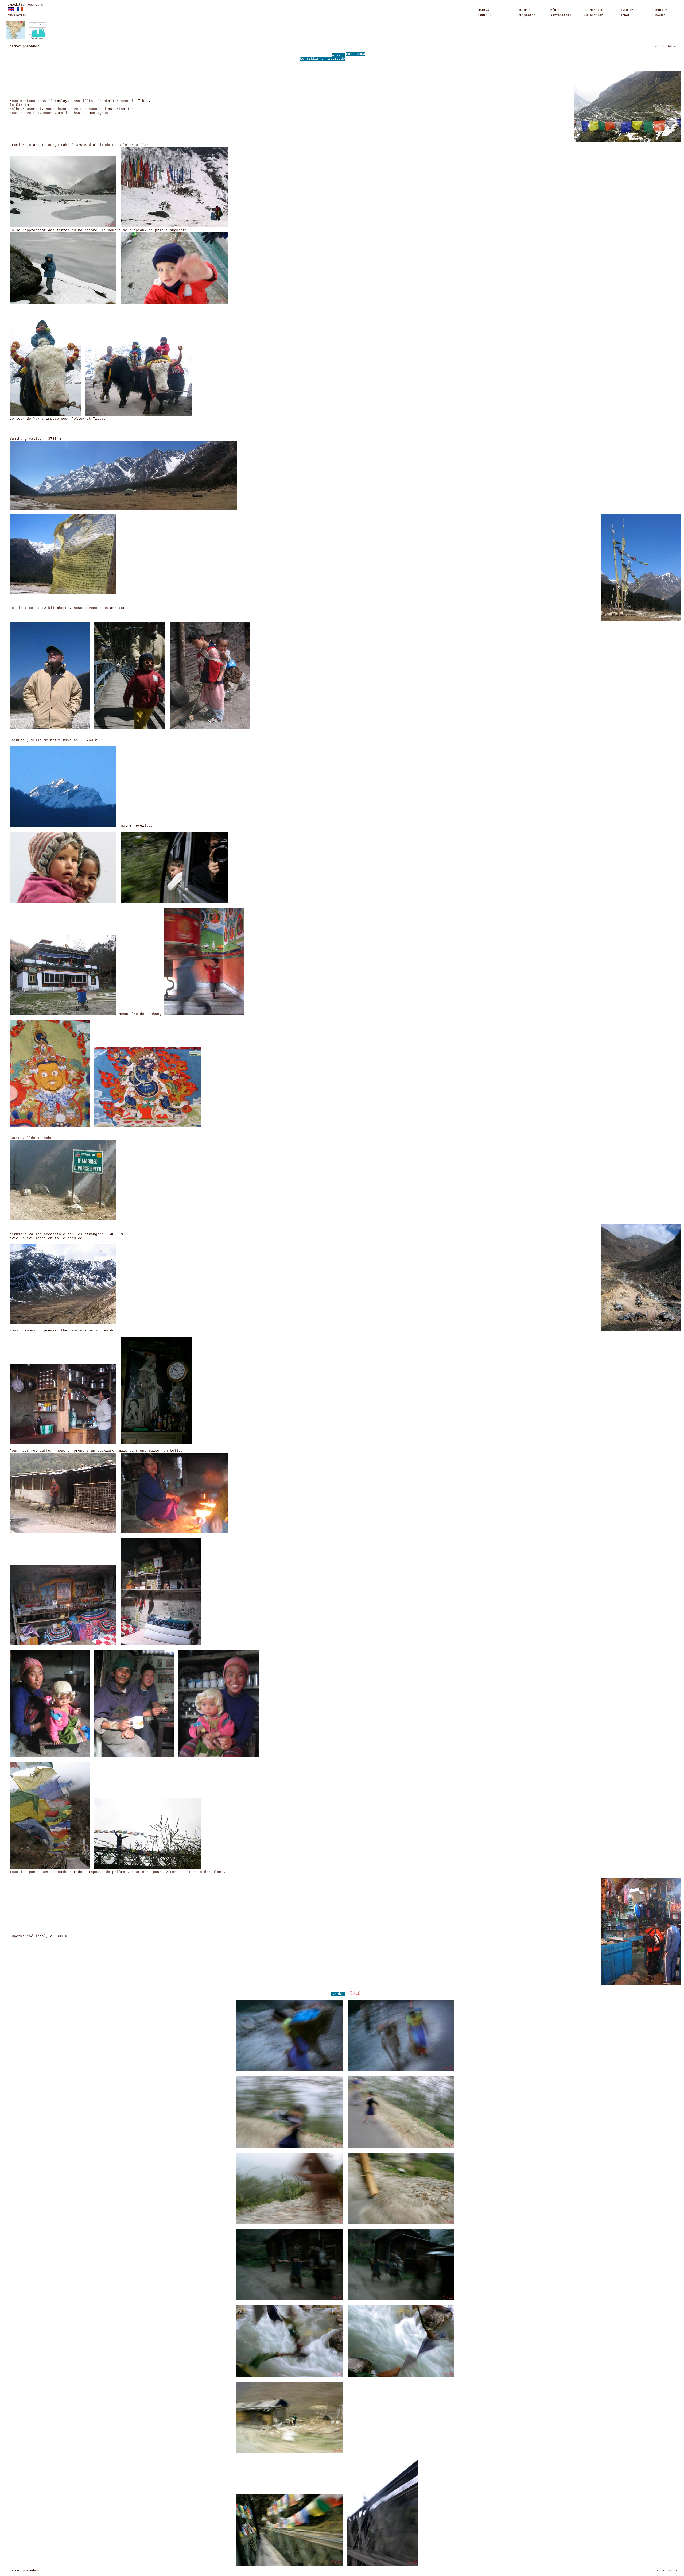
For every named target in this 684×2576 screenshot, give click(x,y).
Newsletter (17, 16)
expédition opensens (25, 5)
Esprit (484, 10)
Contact (485, 15)
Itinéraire (594, 10)
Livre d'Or (628, 10)
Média (555, 10)
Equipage (524, 10)
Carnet (624, 16)
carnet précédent (25, 47)
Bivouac (659, 16)
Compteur (660, 10)
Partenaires (561, 16)
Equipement (526, 16)
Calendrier (594, 16)
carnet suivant (668, 46)
